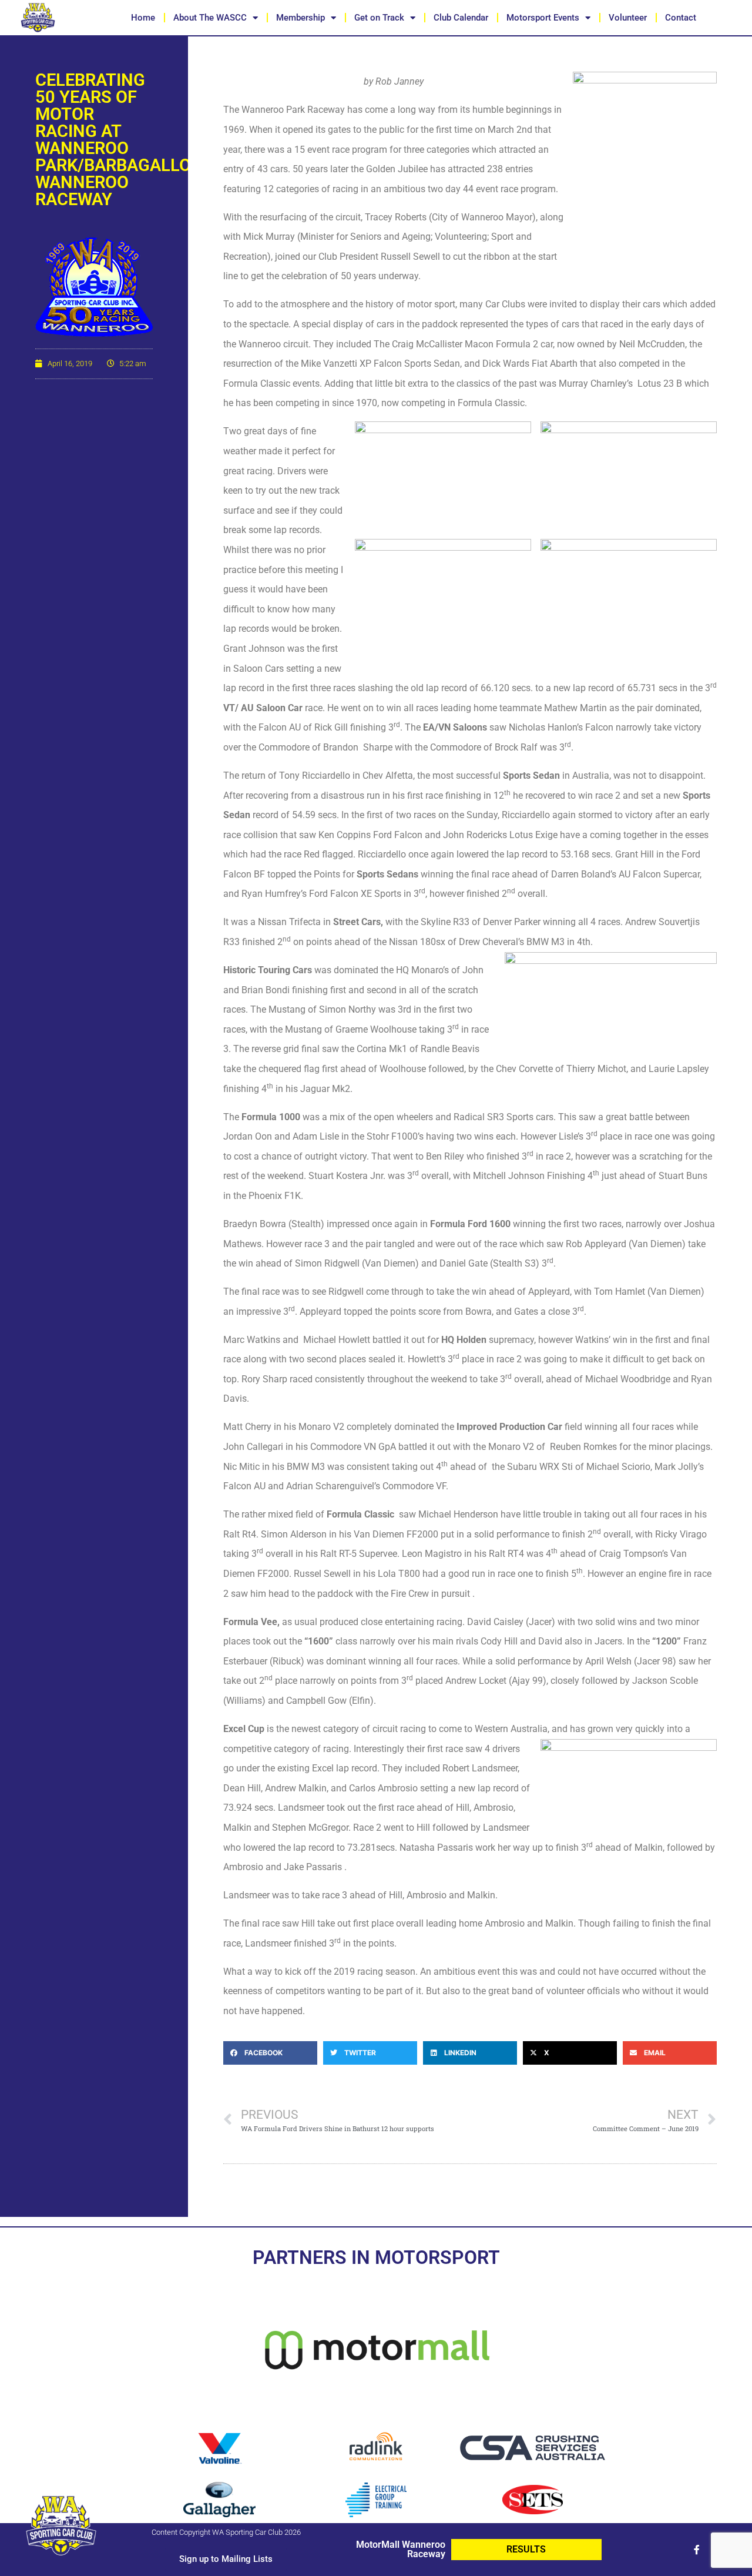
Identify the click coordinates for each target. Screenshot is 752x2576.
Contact (681, 18)
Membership (301, 18)
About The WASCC (210, 18)
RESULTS (526, 2549)
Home (143, 18)
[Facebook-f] (697, 2550)
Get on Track (379, 18)
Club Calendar (461, 18)
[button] (270, 2053)
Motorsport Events (543, 18)
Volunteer (628, 18)
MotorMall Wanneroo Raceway (401, 2549)
